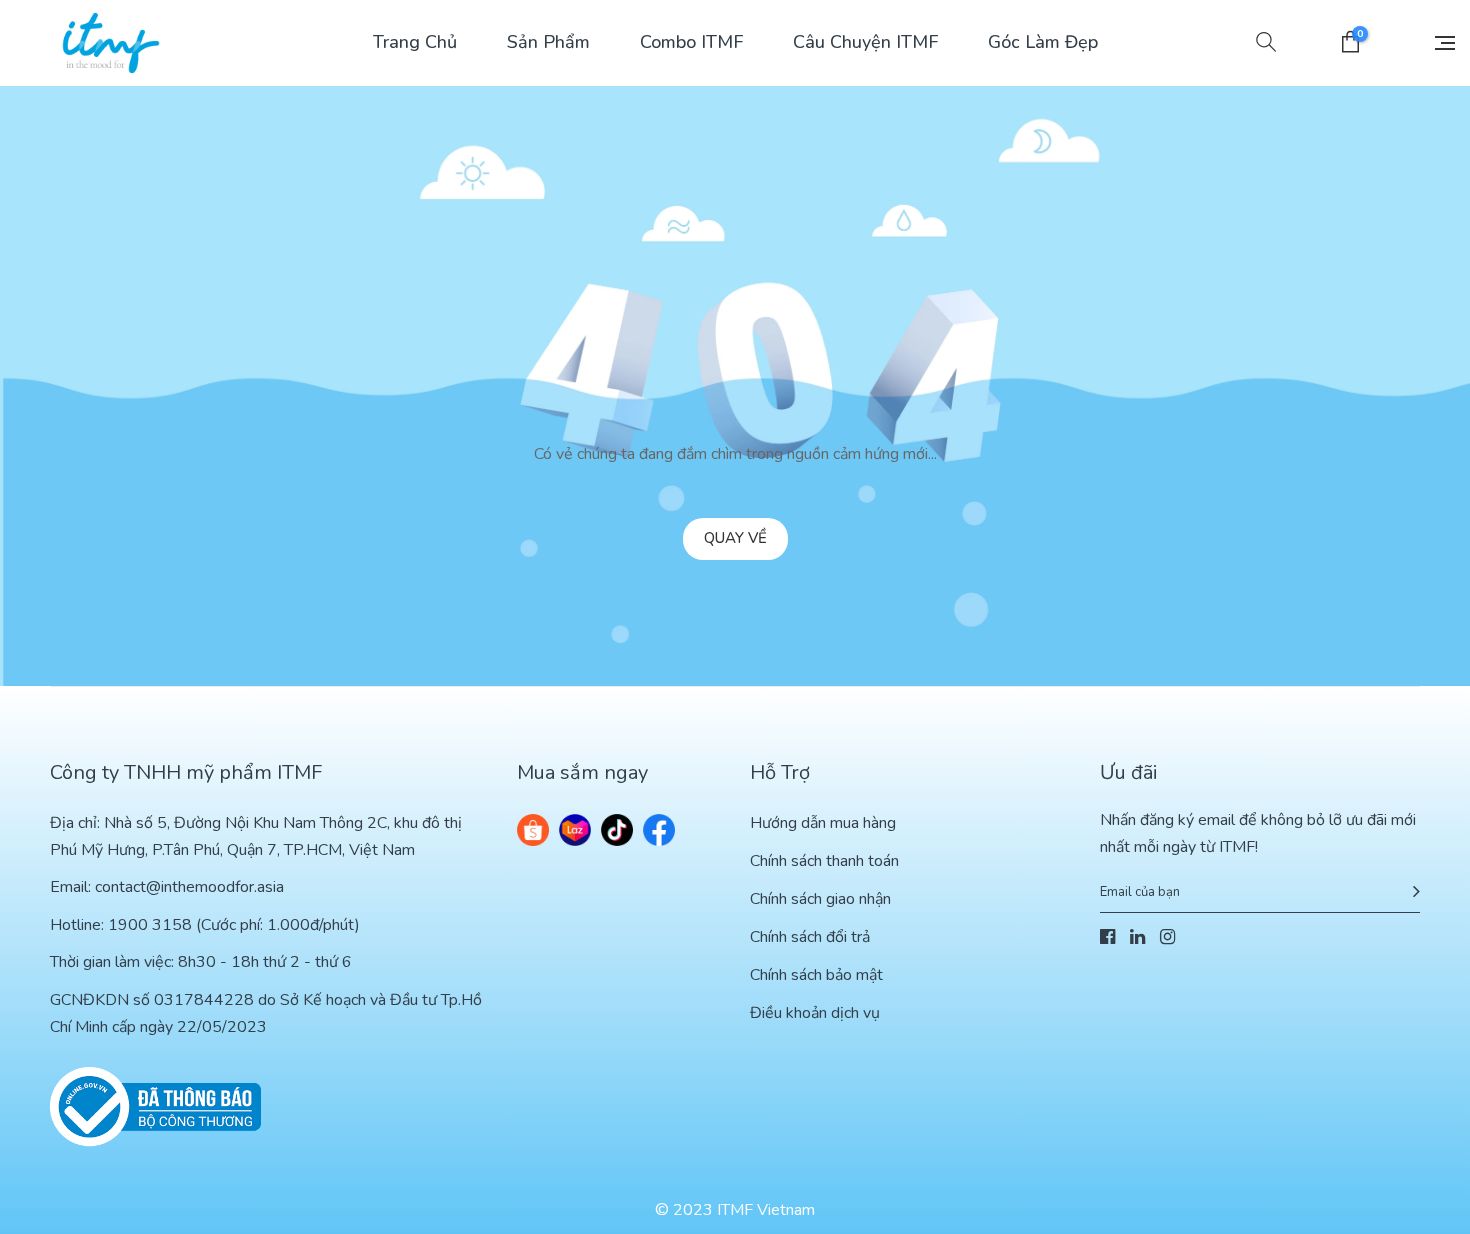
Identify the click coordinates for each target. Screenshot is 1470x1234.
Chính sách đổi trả (810, 937)
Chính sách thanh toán (824, 861)
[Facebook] (1107, 938)
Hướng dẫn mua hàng (823, 823)
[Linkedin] (1137, 938)
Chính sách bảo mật (816, 975)
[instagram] (1167, 938)
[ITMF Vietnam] (111, 43)
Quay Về (735, 538)
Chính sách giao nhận (820, 899)
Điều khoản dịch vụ (815, 1013)
